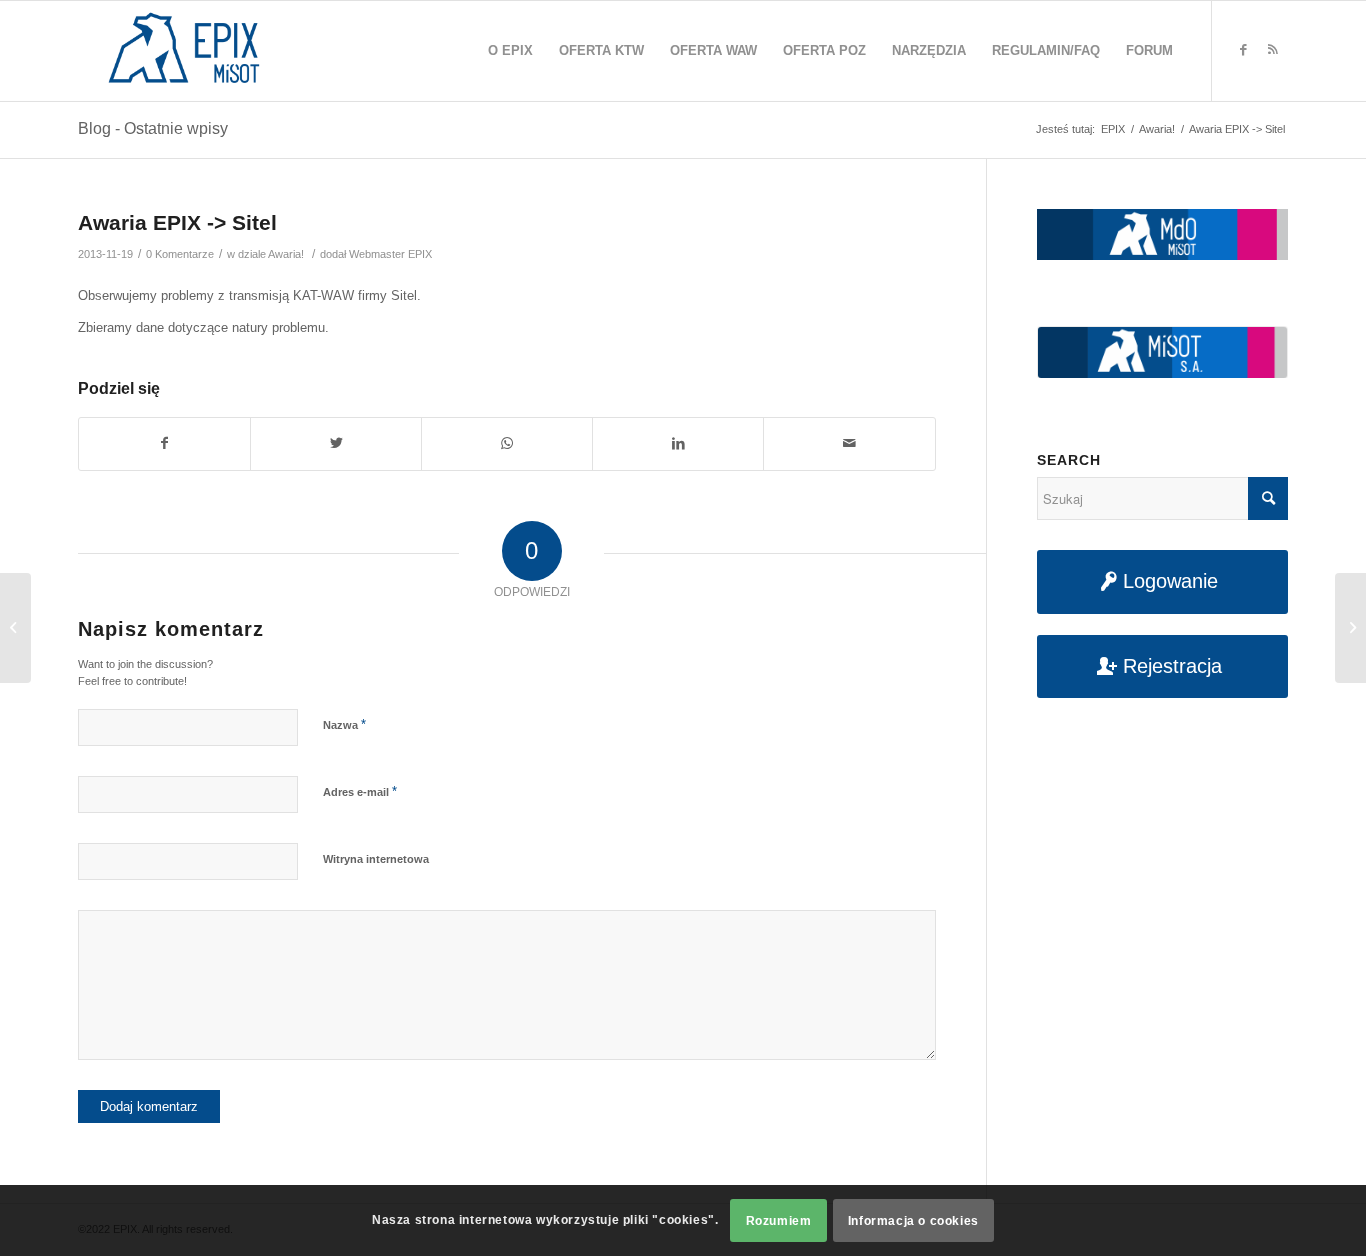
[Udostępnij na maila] (849, 443)
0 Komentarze (180, 254)
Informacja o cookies (913, 1221)
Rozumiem (779, 1221)
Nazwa (344, 724)
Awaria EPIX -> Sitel (177, 222)
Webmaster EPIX (390, 254)
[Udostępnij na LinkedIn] (678, 443)
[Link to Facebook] (1243, 50)
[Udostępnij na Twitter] (336, 443)
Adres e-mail (360, 791)
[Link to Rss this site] (1273, 50)
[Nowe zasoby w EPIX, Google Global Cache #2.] (15, 628)
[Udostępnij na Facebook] (164, 443)
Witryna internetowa (376, 859)
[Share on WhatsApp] (507, 443)
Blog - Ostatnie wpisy (153, 128)
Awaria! (286, 254)
